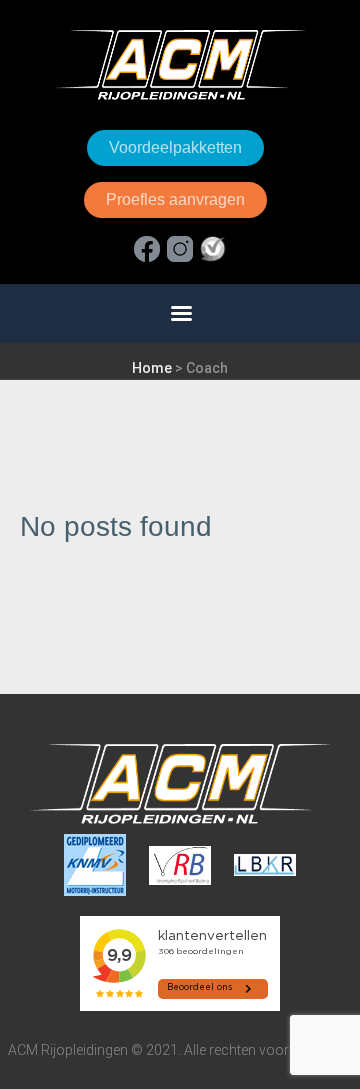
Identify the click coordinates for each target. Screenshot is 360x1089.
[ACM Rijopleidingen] (180, 65)
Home (152, 368)
